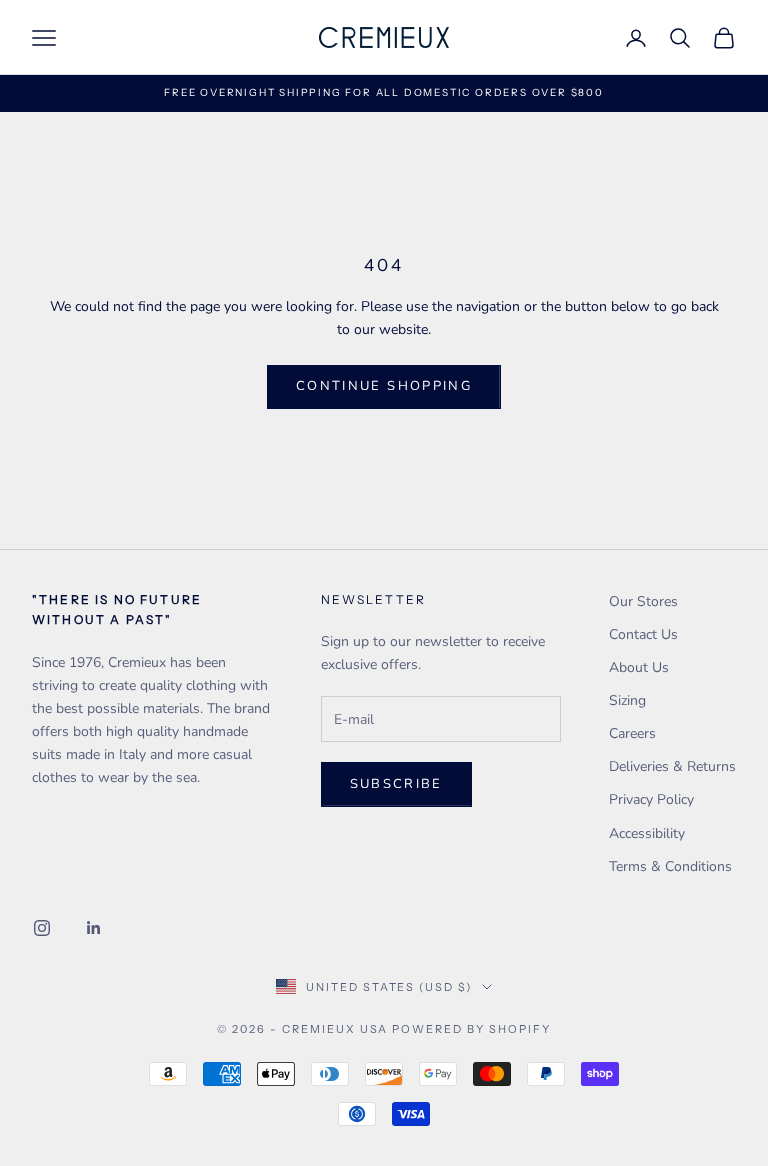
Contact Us (643, 634)
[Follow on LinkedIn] (94, 928)
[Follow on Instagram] (42, 928)
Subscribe (396, 784)
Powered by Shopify (471, 1029)
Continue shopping (384, 386)
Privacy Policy (651, 799)
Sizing (627, 700)
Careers (632, 733)
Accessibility (647, 833)
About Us (639, 667)
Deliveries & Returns (672, 766)
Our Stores (643, 601)
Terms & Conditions (670, 866)
